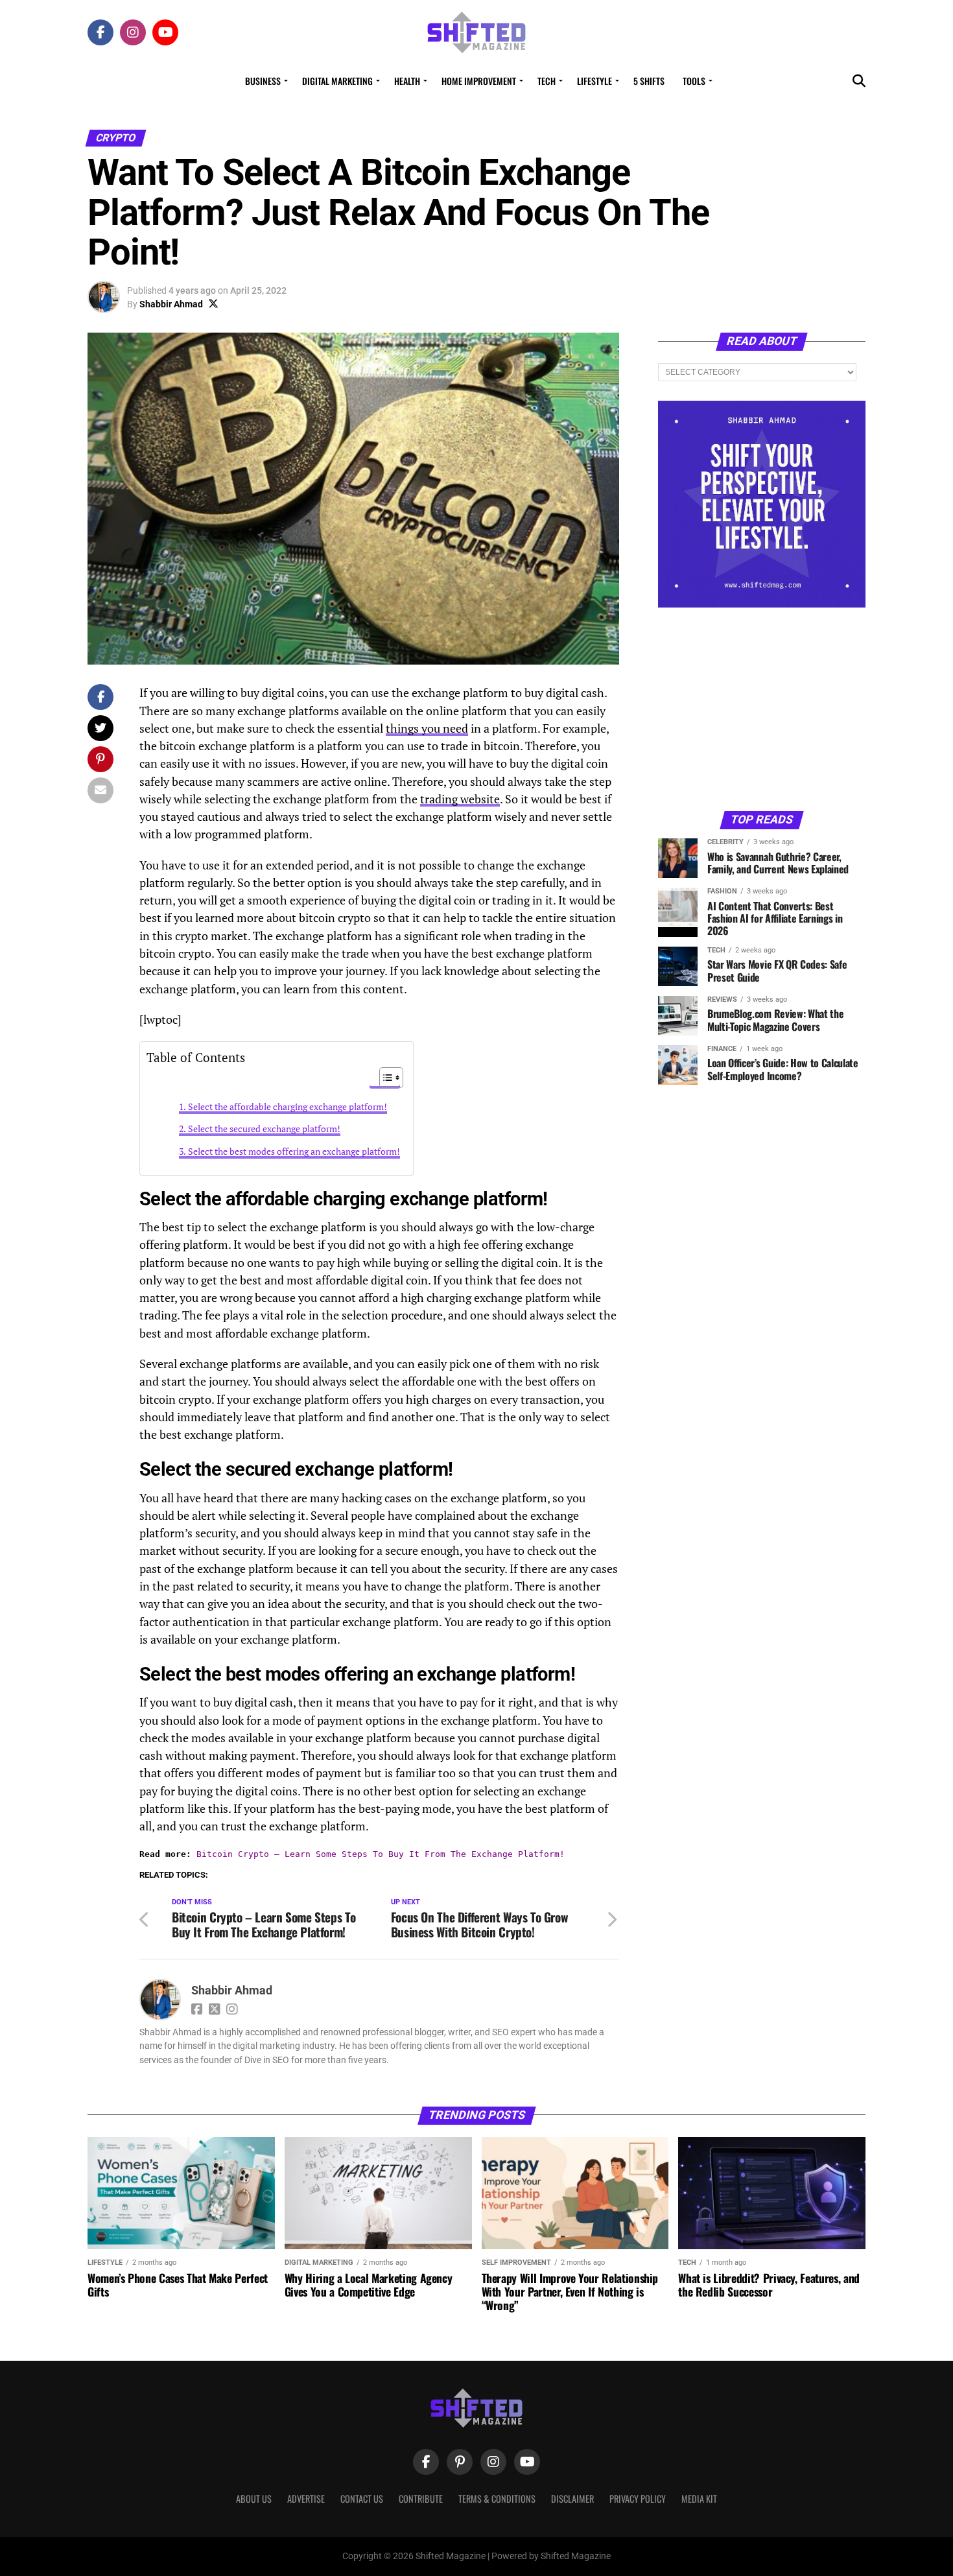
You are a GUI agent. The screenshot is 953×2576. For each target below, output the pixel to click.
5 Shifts (649, 81)
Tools (694, 81)
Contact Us (362, 2499)
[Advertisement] (762, 708)
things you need (427, 728)
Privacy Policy (638, 2499)
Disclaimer (572, 2499)
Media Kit (699, 2499)
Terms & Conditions (497, 2499)
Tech (547, 81)
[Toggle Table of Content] (385, 1078)
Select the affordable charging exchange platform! (288, 1106)
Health (407, 81)
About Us (254, 2499)
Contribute (421, 2499)
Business (263, 81)
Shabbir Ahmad (171, 304)
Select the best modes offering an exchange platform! (294, 1151)
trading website (460, 799)
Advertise (306, 2499)
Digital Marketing (337, 81)
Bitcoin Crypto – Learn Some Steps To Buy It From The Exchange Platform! (381, 1854)
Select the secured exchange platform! (264, 1128)
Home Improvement (479, 81)
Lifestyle (594, 81)
